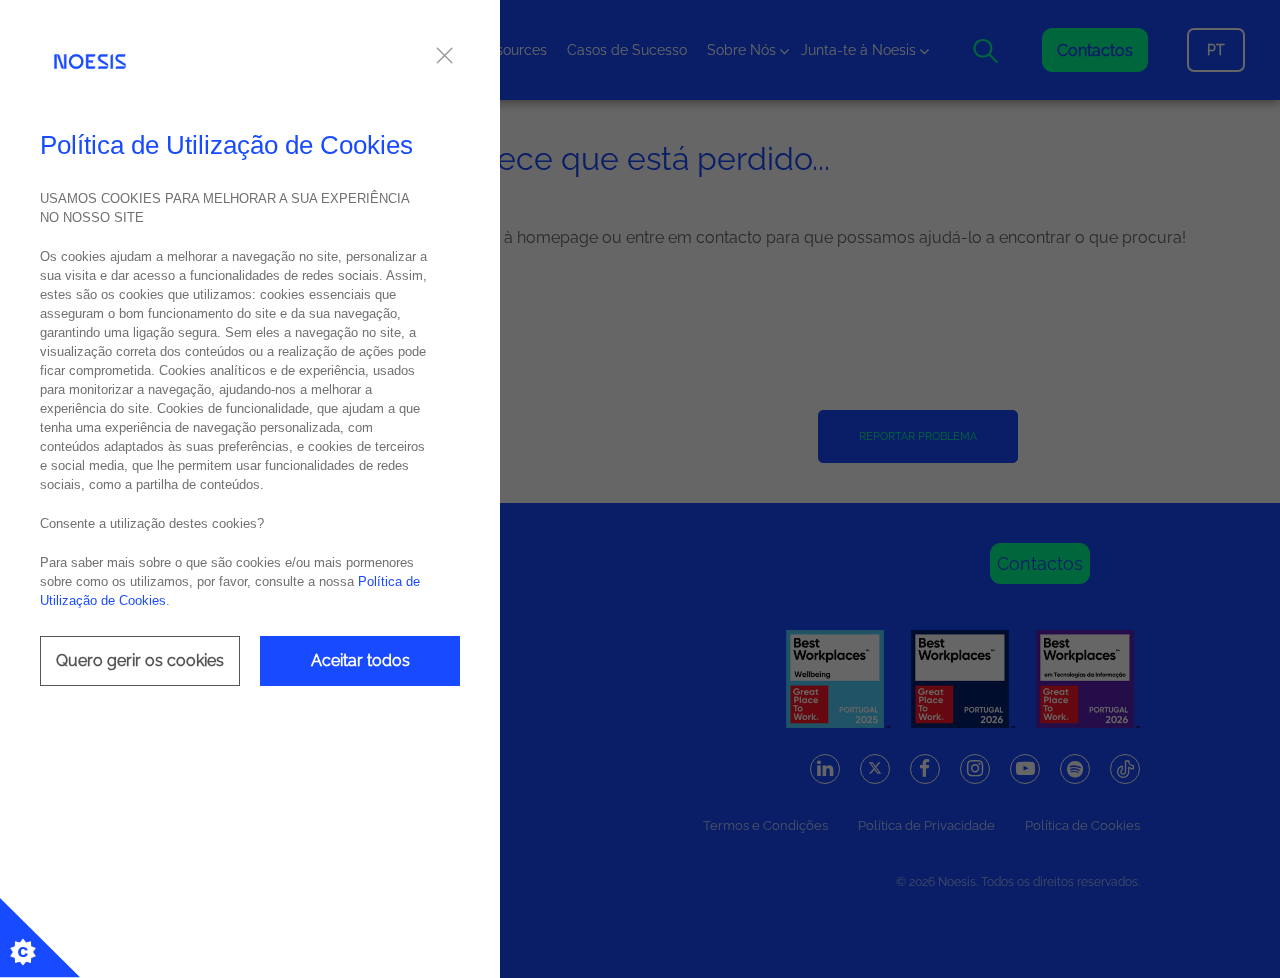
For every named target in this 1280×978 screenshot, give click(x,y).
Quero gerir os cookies (140, 660)
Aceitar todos (360, 660)
